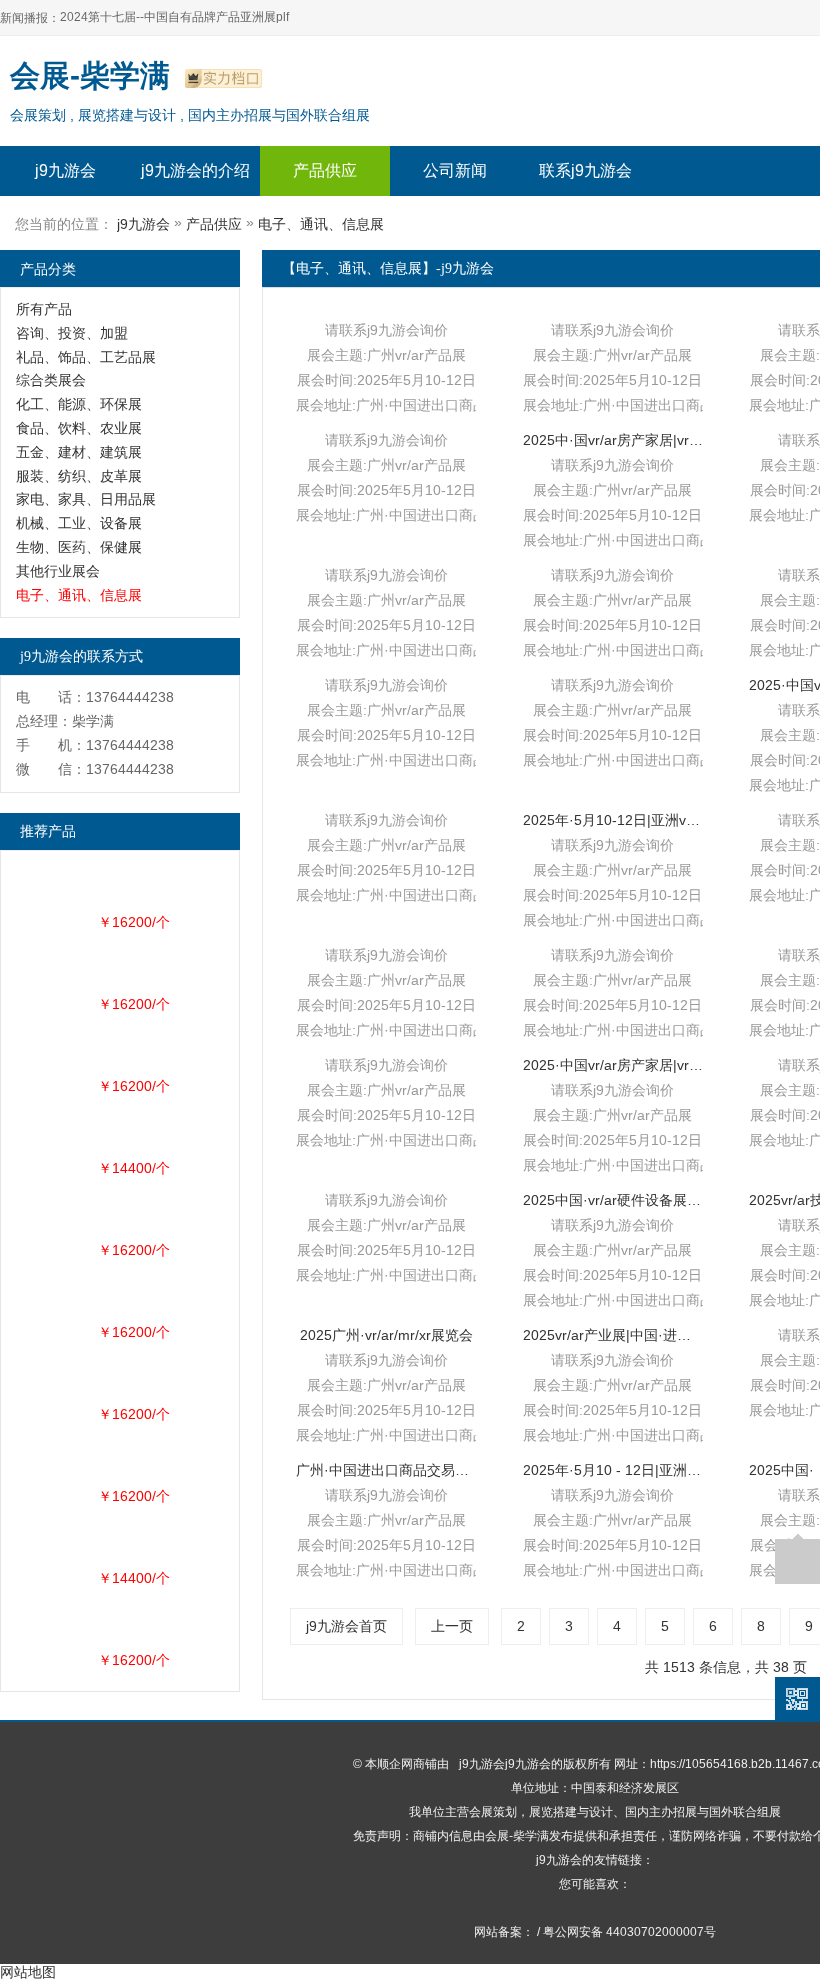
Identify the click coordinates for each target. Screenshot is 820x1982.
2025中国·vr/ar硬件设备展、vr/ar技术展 (613, 1200)
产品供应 (325, 170)
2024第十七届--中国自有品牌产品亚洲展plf (174, 17)
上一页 (452, 1626)
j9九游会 (65, 170)
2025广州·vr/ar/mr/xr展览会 (386, 1335)
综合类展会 (51, 380)
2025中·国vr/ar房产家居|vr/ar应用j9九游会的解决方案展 (613, 440)
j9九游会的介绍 (195, 170)
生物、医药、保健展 (79, 547)
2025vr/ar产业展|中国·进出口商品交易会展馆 (613, 1335)
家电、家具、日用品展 (86, 499)
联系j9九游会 (585, 170)
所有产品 (44, 309)
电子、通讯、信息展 (321, 224)
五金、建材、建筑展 (79, 452)
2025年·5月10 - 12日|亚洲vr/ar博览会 (613, 1470)
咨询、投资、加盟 (72, 333)
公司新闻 (455, 170)
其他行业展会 (58, 571)
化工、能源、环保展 (79, 404)
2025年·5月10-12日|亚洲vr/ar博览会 (613, 820)
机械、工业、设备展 (79, 523)
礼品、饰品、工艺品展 (86, 357)
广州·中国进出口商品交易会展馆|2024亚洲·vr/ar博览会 (386, 1470)
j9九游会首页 (346, 1626)
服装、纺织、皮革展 (79, 476)
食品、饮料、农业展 (79, 428)
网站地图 (28, 1972)
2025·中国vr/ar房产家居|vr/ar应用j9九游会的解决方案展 (613, 1065)
